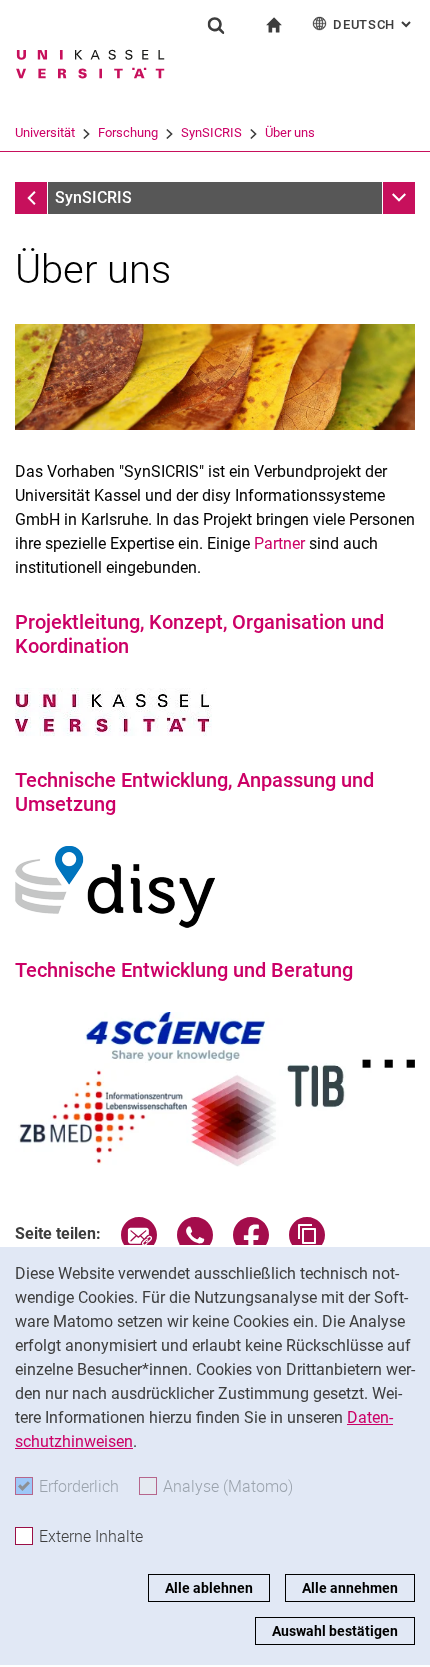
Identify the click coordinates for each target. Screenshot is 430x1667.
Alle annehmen (350, 1588)
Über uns (290, 132)
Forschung (128, 132)
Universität (45, 132)
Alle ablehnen (209, 1588)
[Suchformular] (216, 25)
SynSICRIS (211, 132)
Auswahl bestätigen (335, 1631)
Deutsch (374, 24)
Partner (279, 543)
